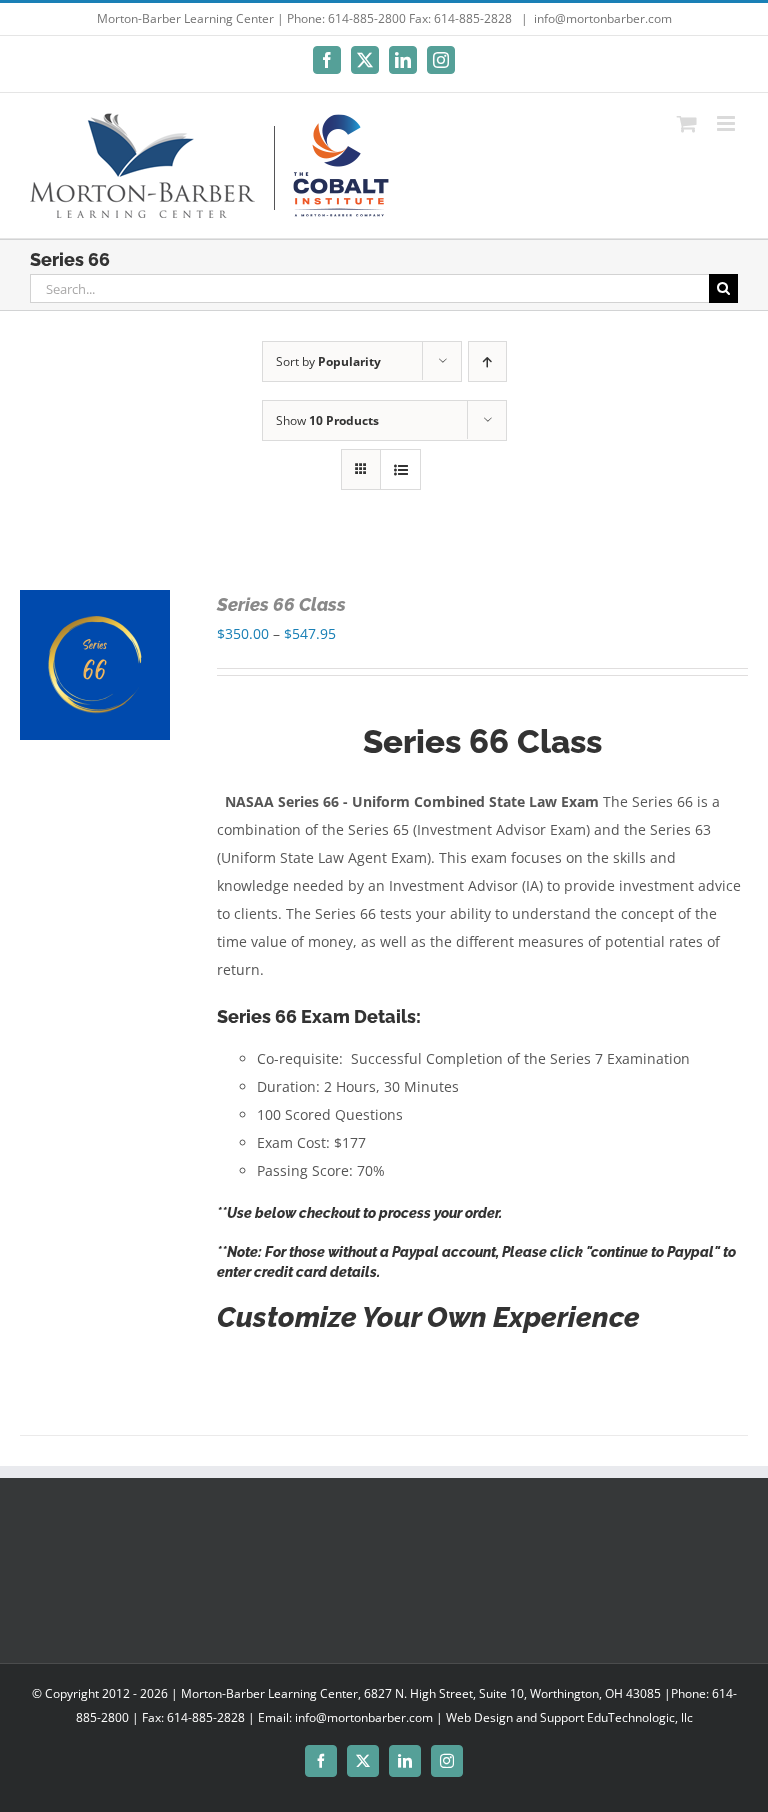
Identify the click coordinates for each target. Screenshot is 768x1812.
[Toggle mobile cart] (687, 123)
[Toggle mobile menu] (727, 123)
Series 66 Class (281, 604)
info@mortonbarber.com (603, 18)
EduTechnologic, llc (640, 1717)
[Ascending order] (487, 361)
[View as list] (400, 469)
